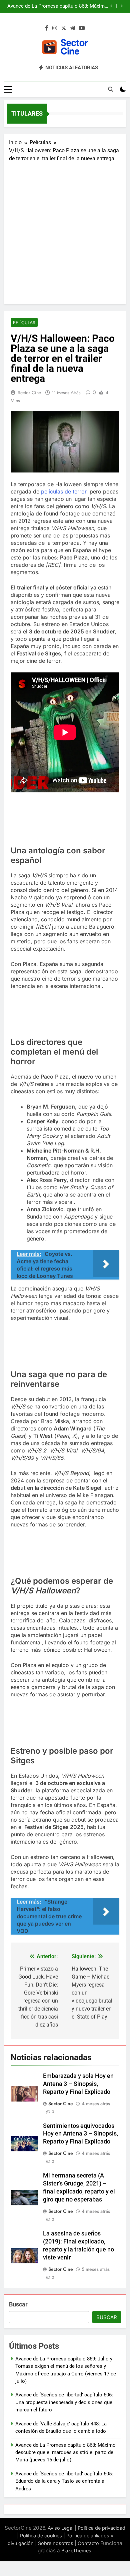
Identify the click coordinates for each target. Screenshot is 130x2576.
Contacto (88, 2543)
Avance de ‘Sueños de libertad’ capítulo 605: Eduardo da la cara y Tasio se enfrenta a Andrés (64, 2481)
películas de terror (64, 491)
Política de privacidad (101, 2528)
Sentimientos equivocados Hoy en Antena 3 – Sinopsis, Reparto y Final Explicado (80, 2134)
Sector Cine (29, 393)
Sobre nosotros (56, 2543)
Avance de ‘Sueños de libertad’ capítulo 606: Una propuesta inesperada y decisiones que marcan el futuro (64, 2402)
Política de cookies (41, 2536)
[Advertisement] (65, 231)
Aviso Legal (60, 2528)
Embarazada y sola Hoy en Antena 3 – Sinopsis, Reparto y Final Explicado (78, 2084)
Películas (24, 323)
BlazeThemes (76, 2551)
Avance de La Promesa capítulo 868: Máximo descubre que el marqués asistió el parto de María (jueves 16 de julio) (57, 6)
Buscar (18, 2304)
